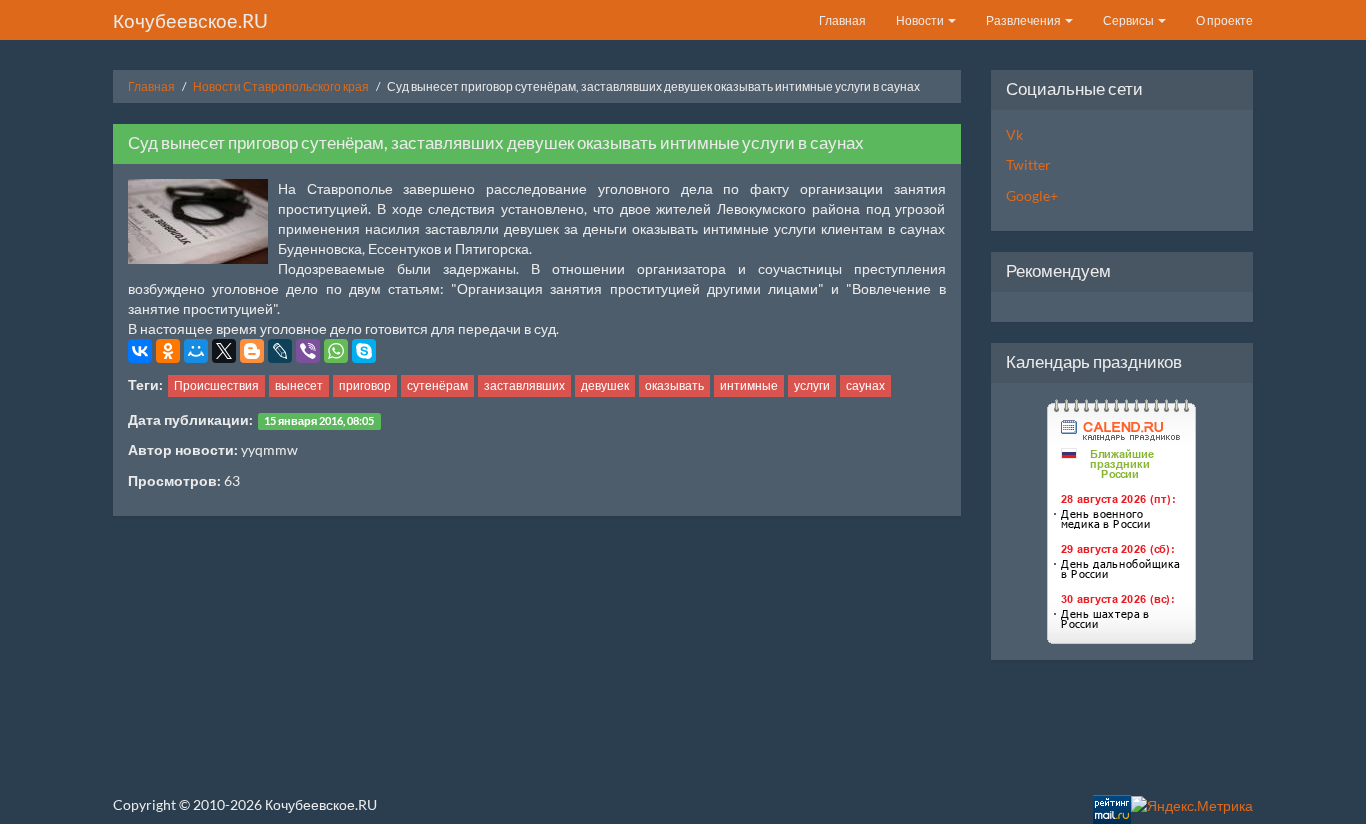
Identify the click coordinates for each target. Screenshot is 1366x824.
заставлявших (524, 385)
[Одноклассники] (168, 351)
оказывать (674, 385)
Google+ (1032, 195)
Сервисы (1129, 20)
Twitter (1028, 164)
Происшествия (216, 385)
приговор (365, 385)
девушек (605, 385)
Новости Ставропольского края (281, 86)
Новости (921, 20)
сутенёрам (437, 385)
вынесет (299, 385)
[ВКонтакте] (140, 351)
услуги (812, 385)
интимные (749, 385)
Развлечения (1024, 20)
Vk (1014, 134)
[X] (224, 351)
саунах (865, 385)
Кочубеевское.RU (190, 20)
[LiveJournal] (280, 351)
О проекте (1224, 20)
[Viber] (308, 351)
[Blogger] (252, 351)
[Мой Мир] (196, 351)
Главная (842, 20)
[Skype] (364, 351)
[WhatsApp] (336, 351)
